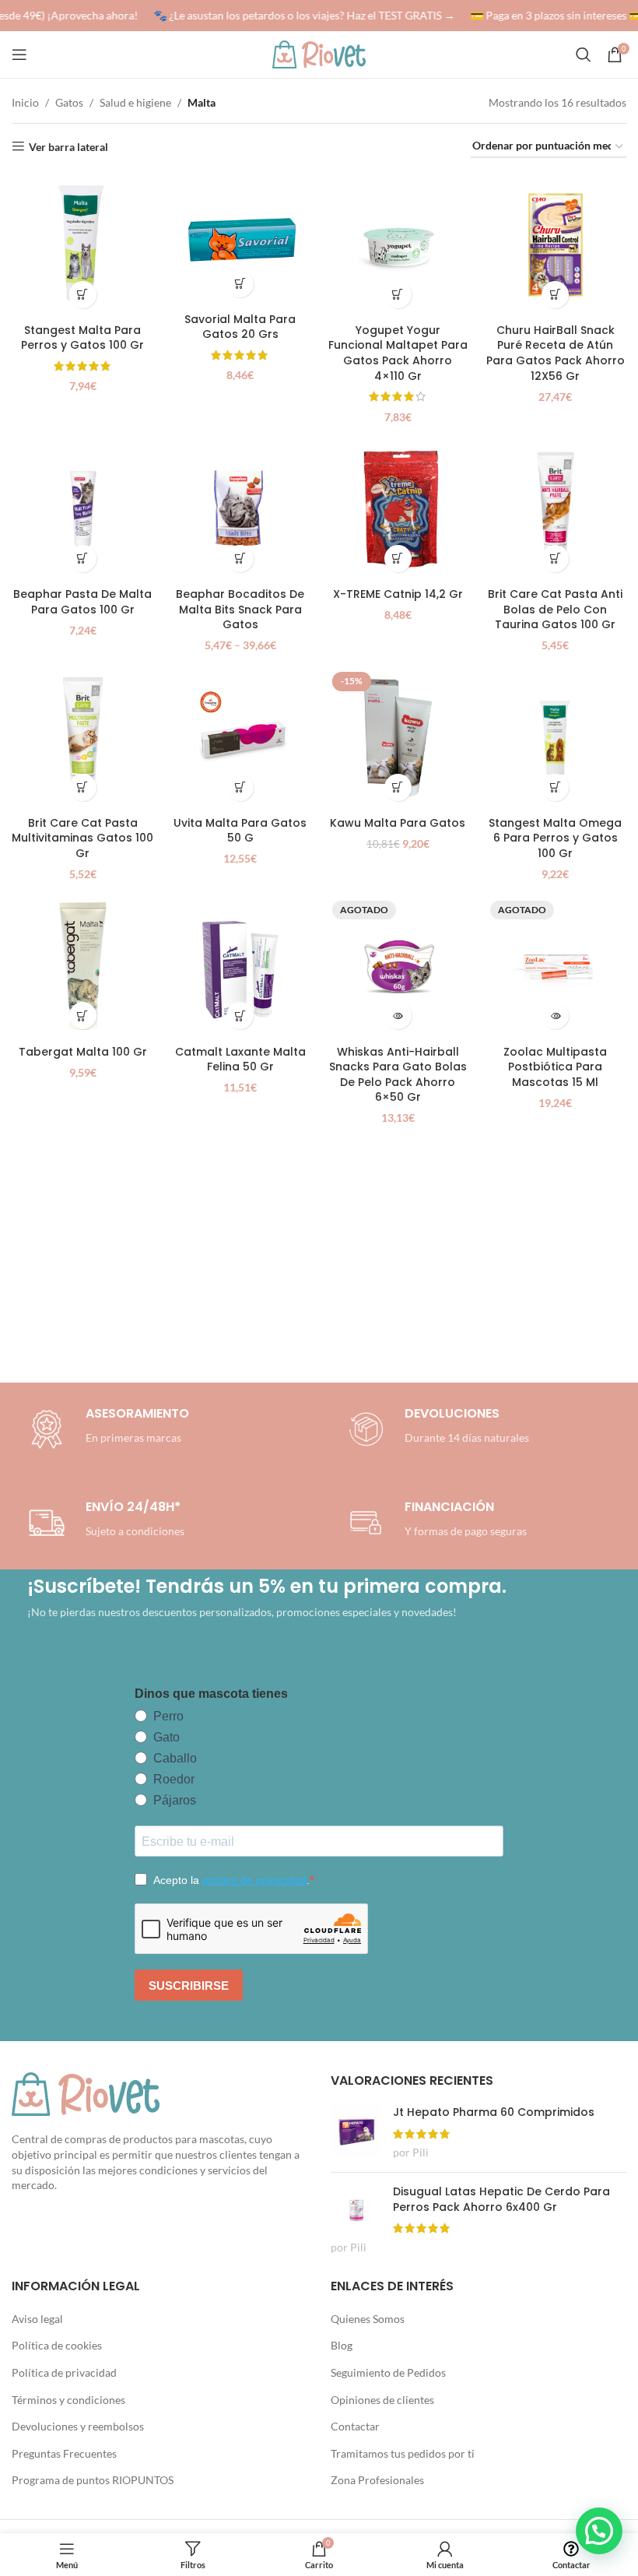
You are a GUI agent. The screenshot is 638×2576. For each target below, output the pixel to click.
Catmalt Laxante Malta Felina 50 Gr (240, 1060)
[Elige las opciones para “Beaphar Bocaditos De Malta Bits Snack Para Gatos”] (240, 559)
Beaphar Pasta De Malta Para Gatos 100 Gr (82, 602)
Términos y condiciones (68, 2400)
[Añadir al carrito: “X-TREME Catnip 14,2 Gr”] (398, 559)
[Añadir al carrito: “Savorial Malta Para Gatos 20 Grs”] (240, 284)
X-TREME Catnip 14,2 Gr (398, 594)
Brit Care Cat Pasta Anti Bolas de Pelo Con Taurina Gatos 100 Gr (555, 609)
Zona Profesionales (377, 2480)
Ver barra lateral (68, 146)
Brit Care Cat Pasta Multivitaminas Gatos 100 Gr (82, 838)
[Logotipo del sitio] (319, 53)
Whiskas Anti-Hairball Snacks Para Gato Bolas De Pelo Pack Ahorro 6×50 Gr (398, 1075)
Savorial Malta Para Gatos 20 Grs (240, 327)
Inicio (25, 102)
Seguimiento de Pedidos (388, 2372)
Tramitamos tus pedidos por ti (403, 2453)
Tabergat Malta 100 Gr (83, 1052)
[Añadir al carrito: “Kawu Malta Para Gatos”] (398, 787)
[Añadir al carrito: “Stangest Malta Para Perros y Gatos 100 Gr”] (83, 295)
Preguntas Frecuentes (64, 2453)
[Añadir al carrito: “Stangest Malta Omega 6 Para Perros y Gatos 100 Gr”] (555, 787)
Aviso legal (37, 2319)
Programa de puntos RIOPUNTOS (93, 2480)
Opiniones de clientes (382, 2400)
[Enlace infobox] (436, 1429)
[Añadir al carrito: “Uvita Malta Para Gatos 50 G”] (240, 787)
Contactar (355, 2426)
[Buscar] (584, 54)
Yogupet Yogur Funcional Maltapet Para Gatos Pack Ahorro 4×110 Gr (398, 353)
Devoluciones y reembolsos (78, 2426)
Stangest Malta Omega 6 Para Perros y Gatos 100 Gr (555, 838)
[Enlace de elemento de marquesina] (298, 16)
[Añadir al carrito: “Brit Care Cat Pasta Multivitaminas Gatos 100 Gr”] (83, 787)
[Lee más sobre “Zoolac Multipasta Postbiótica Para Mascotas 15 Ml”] (555, 1016)
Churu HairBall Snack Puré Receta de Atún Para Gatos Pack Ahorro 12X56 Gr (556, 353)
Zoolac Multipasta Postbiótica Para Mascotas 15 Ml (555, 1067)
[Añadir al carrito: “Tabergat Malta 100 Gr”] (83, 1016)
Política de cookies (57, 2345)
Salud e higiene (135, 102)
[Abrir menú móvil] (19, 54)
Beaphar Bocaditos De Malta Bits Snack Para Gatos (240, 609)
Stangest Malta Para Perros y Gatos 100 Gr (82, 338)
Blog (342, 2345)
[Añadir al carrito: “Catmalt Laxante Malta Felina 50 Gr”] (240, 1016)
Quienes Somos (368, 2319)
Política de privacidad (64, 2372)
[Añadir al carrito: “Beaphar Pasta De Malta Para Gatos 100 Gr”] (83, 559)
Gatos (69, 102)
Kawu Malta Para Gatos (398, 823)
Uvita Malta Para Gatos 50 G (240, 831)
